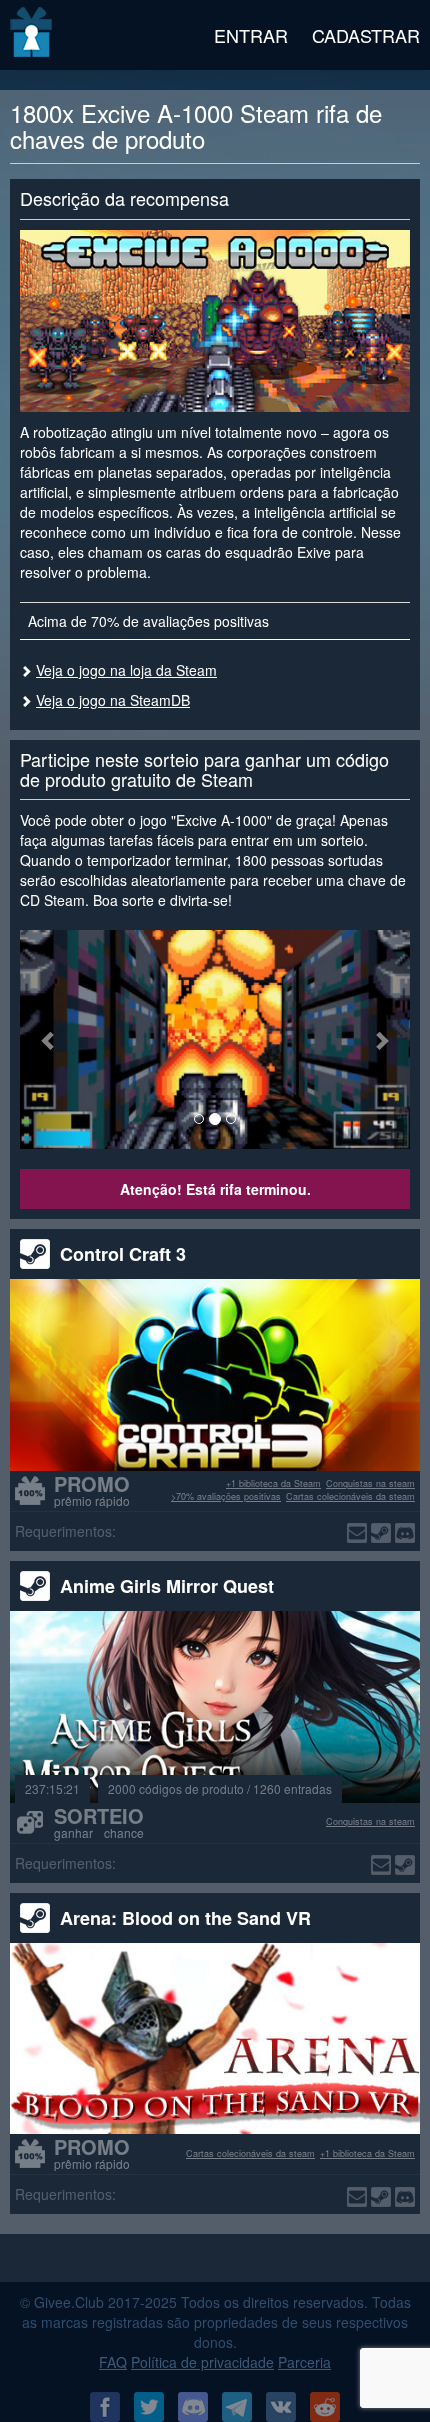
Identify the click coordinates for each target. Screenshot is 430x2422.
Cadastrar (366, 35)
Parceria (304, 2362)
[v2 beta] (32, 35)
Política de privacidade (202, 2362)
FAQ (113, 2362)
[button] (49, 1039)
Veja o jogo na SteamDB (113, 700)
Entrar (251, 35)
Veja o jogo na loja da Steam (126, 670)
